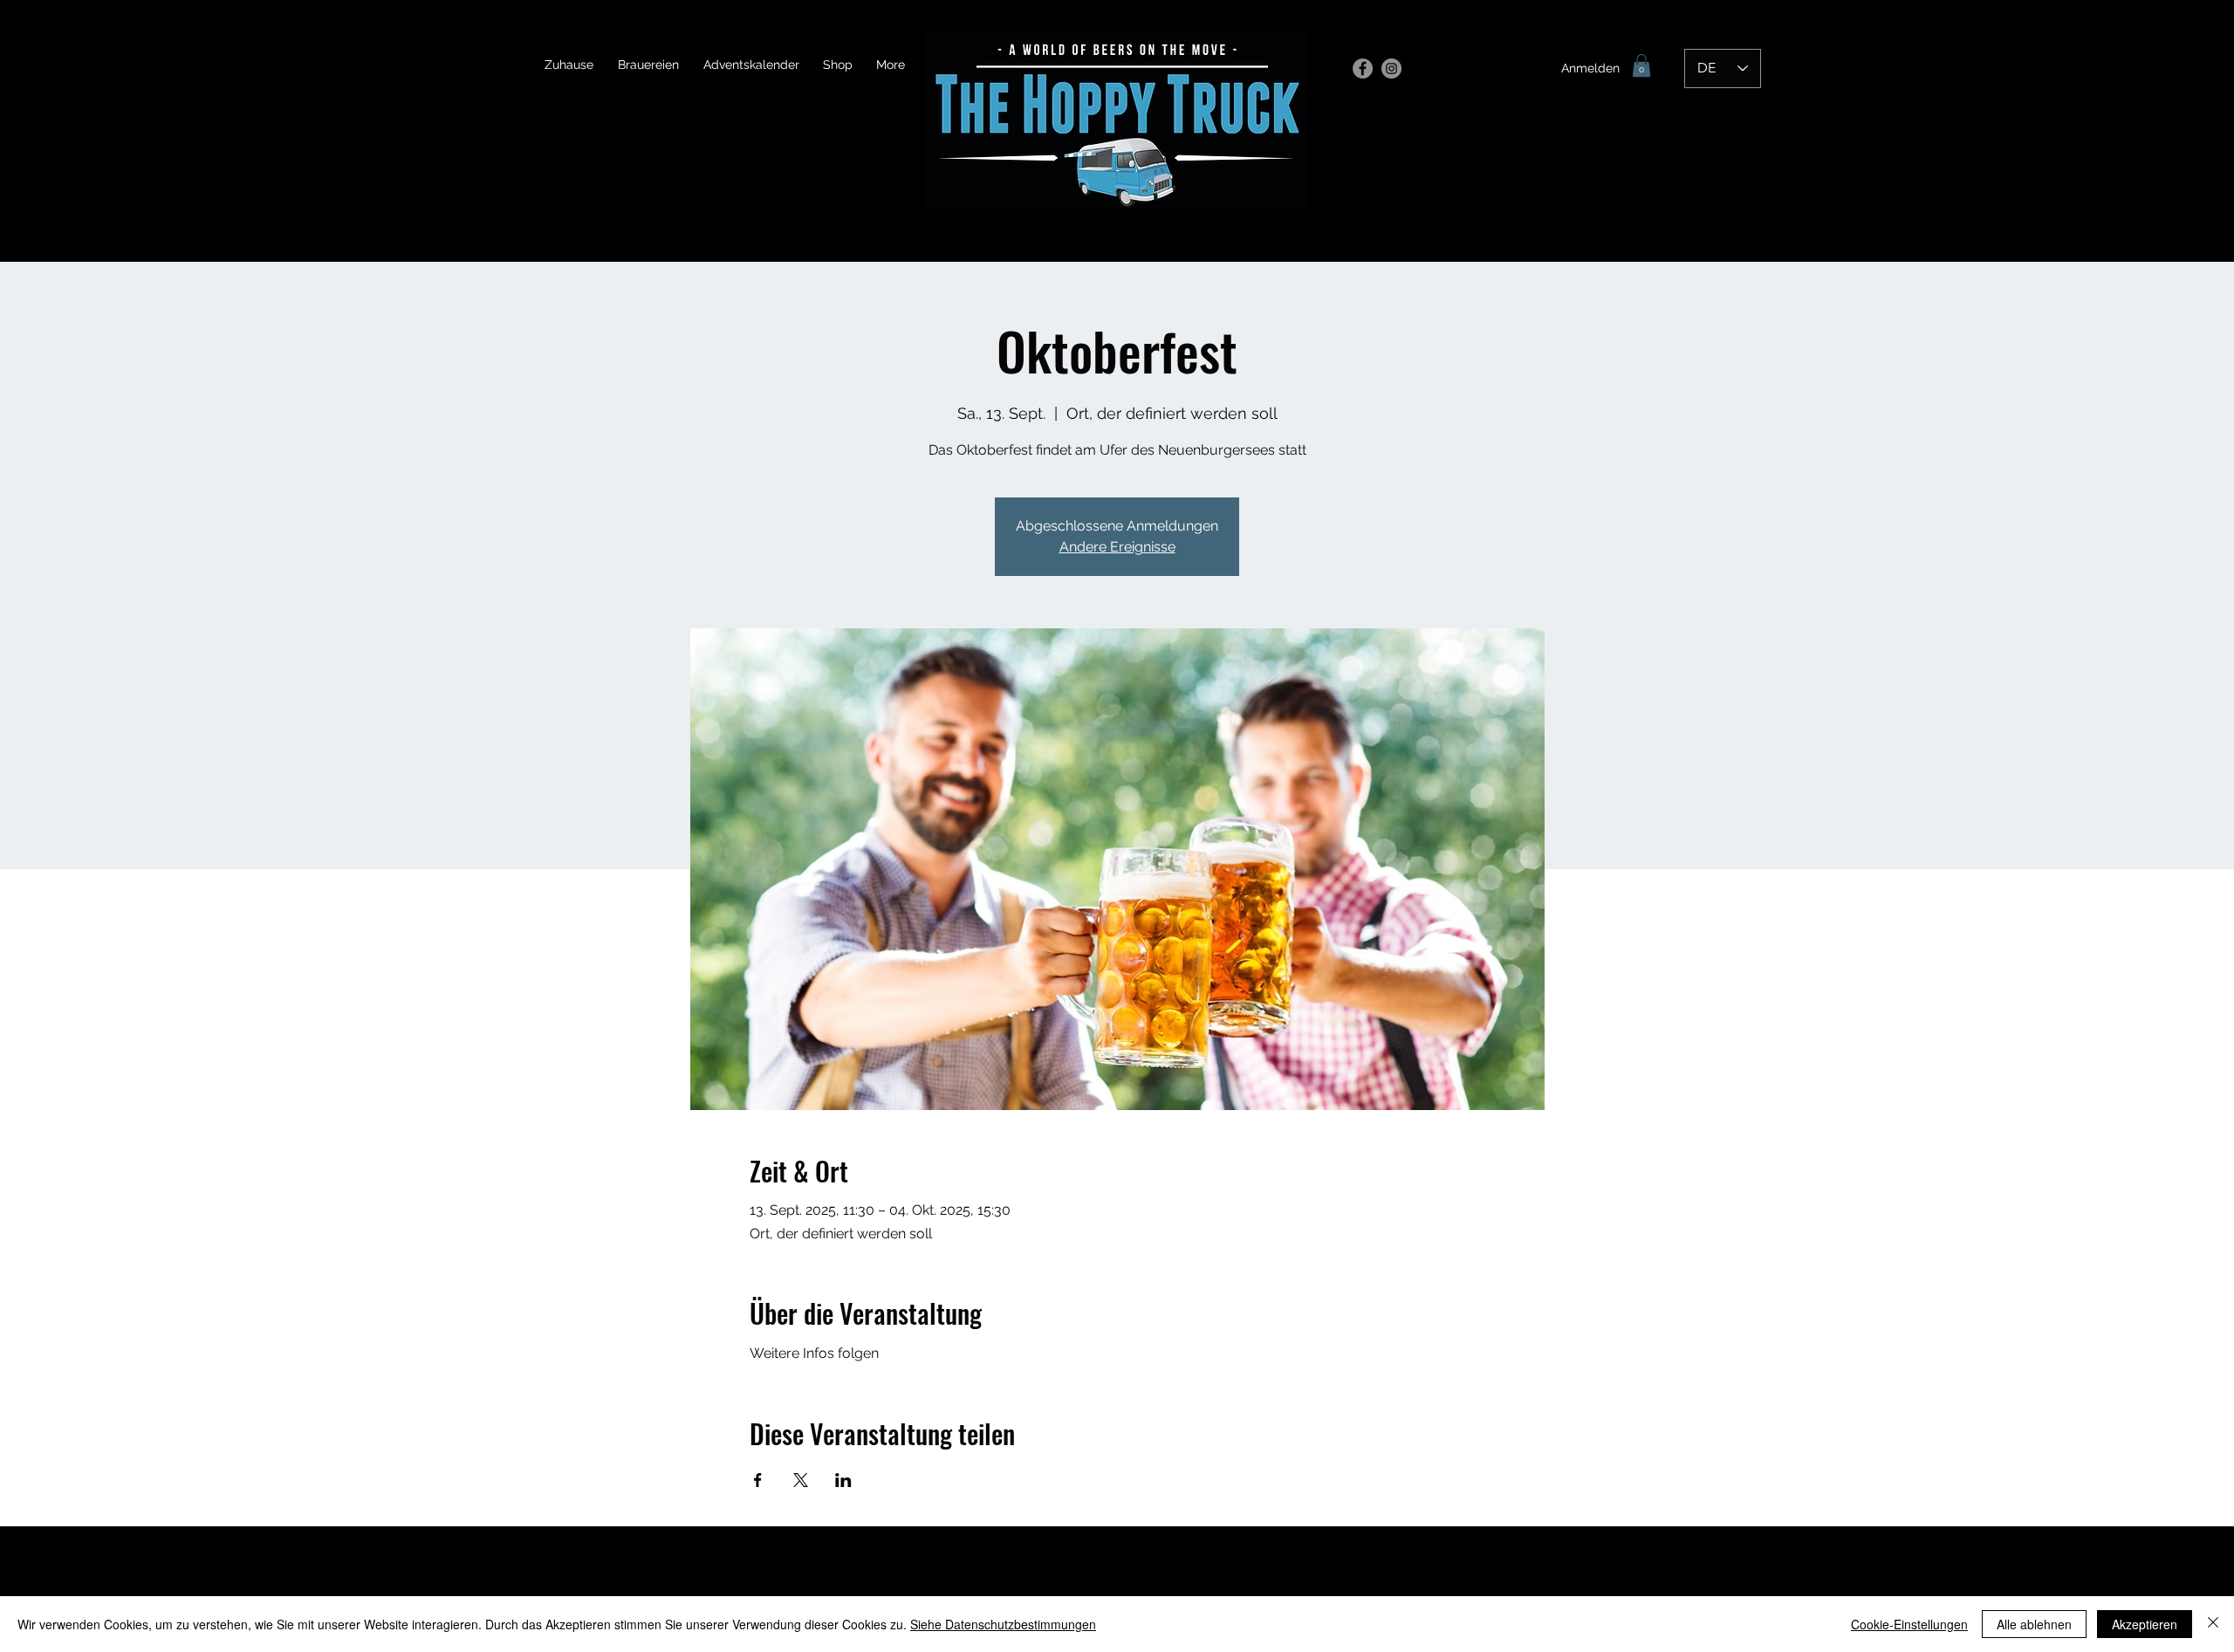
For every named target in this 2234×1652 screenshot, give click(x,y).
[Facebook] (1363, 69)
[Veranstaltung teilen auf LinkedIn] (843, 1480)
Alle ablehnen (2034, 1624)
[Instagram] (1391, 69)
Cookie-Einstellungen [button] (1909, 1624)
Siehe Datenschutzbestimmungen (1003, 1624)
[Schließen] (2213, 1624)
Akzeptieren (2145, 1624)
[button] (1641, 65)
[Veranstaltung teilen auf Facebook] (758, 1480)
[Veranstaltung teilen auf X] (801, 1480)
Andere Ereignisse (1117, 547)
